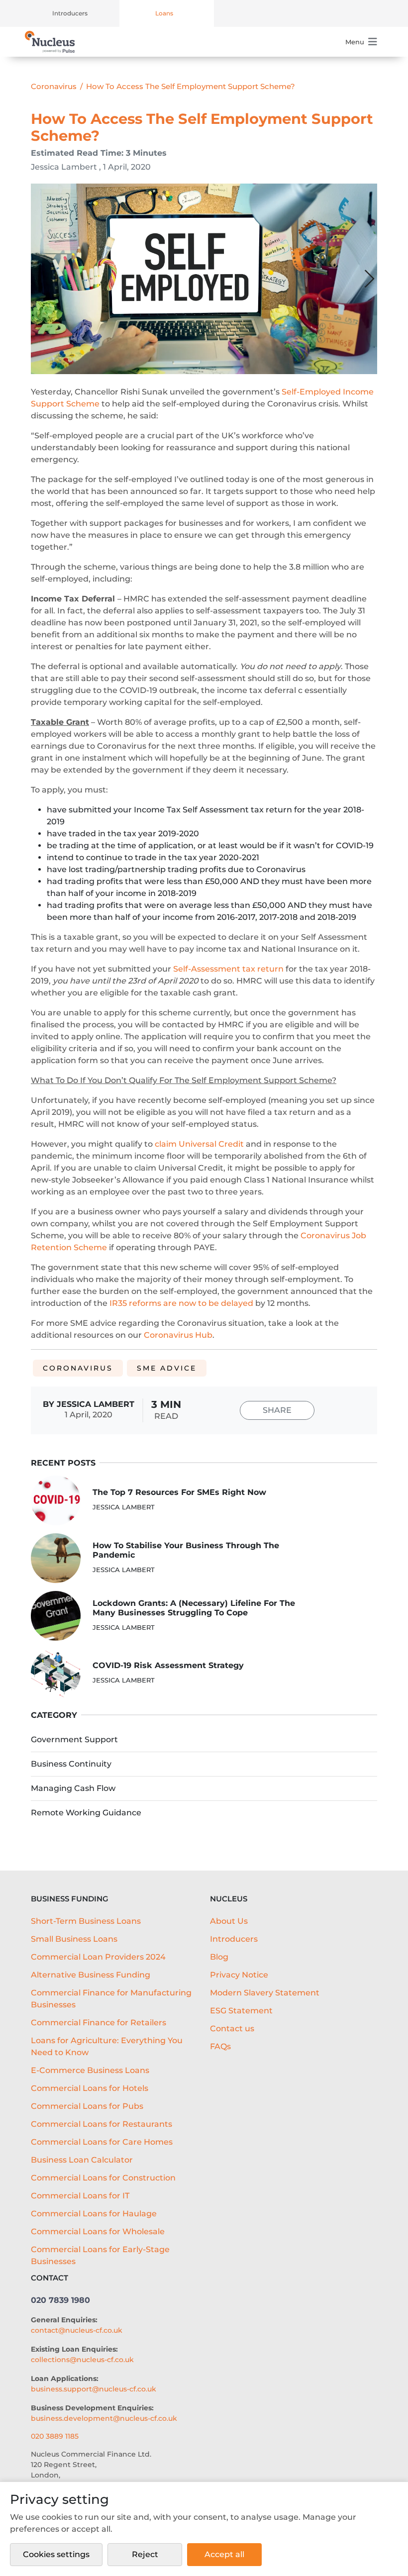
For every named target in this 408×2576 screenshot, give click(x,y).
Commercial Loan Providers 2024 (98, 1957)
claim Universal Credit (199, 1144)
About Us (229, 1921)
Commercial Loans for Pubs (87, 2106)
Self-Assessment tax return (228, 969)
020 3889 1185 (55, 2436)
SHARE (277, 1410)
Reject (145, 2554)
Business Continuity (71, 1764)
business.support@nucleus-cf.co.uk (94, 2389)
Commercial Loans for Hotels (90, 2088)
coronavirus (78, 1368)
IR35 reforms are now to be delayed (181, 1303)
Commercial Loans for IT (80, 2196)
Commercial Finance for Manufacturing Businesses (111, 1999)
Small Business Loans (74, 1939)
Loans (164, 13)
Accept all (224, 2554)
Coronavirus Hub (178, 1335)
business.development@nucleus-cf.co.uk (104, 2418)
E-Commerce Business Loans (90, 2070)
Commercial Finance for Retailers (99, 2023)
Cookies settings (56, 2554)
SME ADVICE (167, 1368)
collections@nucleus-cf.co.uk (82, 2360)
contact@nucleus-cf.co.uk (77, 2330)
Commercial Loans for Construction (103, 2178)
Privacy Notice (239, 1975)
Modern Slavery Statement (265, 1993)
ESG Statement (241, 2011)
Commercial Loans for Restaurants (102, 2124)
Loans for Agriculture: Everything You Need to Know (107, 2046)
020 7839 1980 (60, 2300)
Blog (219, 1957)
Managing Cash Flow (73, 1788)
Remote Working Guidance (86, 1813)
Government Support (74, 1739)
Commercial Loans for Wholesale (98, 2231)
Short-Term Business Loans (86, 1921)
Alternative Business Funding (91, 1975)
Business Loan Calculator (82, 2160)
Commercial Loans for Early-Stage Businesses (100, 2255)
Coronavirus (54, 86)
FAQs (220, 2046)
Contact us (232, 2029)
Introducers (70, 13)
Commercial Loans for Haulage (94, 2214)
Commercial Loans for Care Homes (102, 2142)
